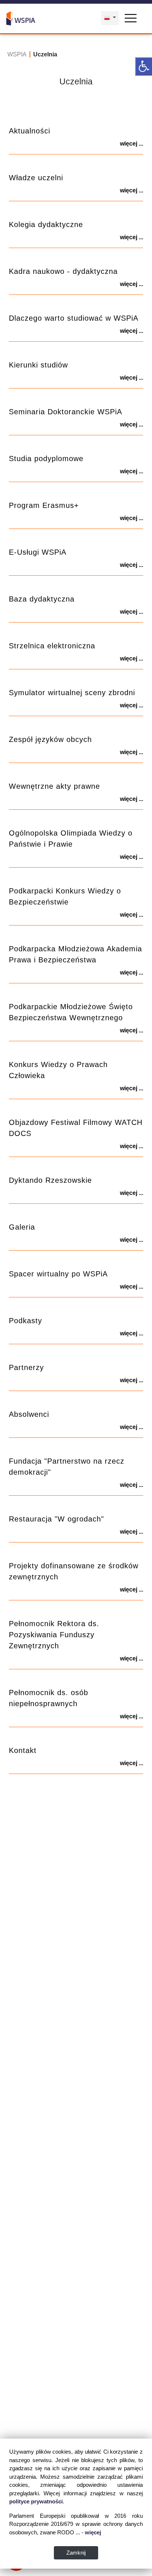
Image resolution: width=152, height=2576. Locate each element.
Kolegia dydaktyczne (46, 224)
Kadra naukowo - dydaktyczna (63, 271)
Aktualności (30, 131)
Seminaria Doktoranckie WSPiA (65, 412)
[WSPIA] (21, 17)
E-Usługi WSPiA (38, 552)
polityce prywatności (36, 2501)
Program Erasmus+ (44, 505)
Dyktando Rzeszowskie (50, 1180)
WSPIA (17, 54)
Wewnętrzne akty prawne (54, 786)
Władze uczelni (36, 178)
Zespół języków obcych (50, 739)
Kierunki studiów (38, 365)
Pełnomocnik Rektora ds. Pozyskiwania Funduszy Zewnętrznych (54, 1635)
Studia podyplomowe (46, 459)
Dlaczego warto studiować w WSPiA (74, 318)
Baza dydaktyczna (42, 599)
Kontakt (23, 1750)
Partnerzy (26, 1367)
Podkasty (25, 1321)
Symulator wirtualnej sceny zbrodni (72, 693)
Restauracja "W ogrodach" (56, 1519)
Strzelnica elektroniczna (52, 646)
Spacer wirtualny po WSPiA (58, 1274)
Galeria (22, 1227)
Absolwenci (29, 1414)
